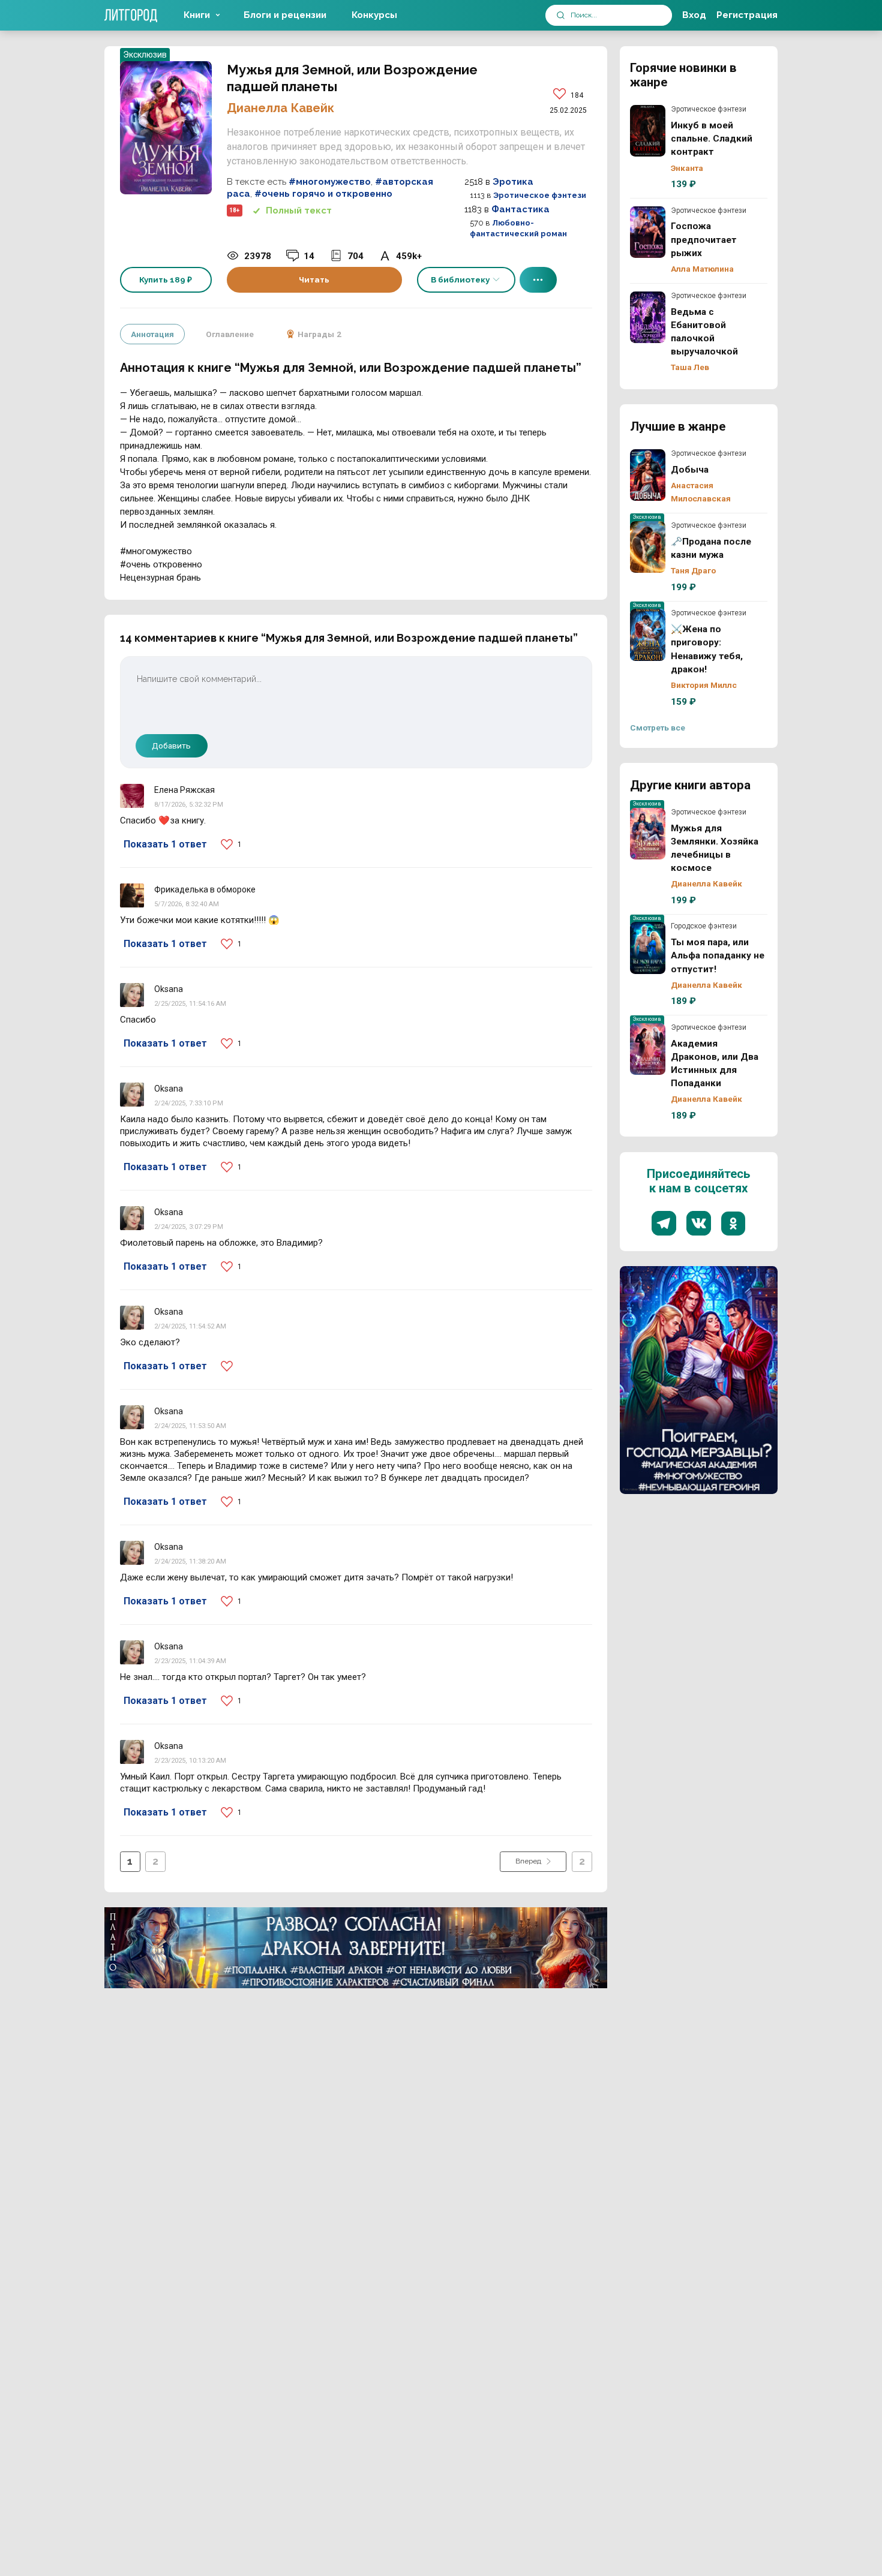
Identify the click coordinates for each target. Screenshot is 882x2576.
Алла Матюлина (702, 269)
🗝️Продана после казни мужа (648, 547)
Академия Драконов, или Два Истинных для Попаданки (648, 1049)
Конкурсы (374, 15)
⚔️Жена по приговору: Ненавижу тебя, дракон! (648, 635)
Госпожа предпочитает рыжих (648, 232)
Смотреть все (658, 728)
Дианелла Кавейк (280, 108)
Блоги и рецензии (285, 15)
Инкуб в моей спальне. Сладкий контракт (648, 131)
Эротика (513, 182)
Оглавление (230, 334)
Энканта (687, 168)
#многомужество (330, 182)
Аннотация (152, 334)
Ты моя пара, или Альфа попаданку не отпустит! (648, 948)
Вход (694, 15)
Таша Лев (690, 367)
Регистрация (747, 15)
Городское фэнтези (704, 926)
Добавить (171, 746)
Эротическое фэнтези (540, 195)
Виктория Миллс (704, 685)
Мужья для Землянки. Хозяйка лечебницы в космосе (648, 834)
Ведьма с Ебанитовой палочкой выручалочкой (648, 317)
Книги (197, 15)
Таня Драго (693, 570)
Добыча (648, 475)
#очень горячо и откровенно (323, 194)
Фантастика (520, 209)
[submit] (561, 15)
